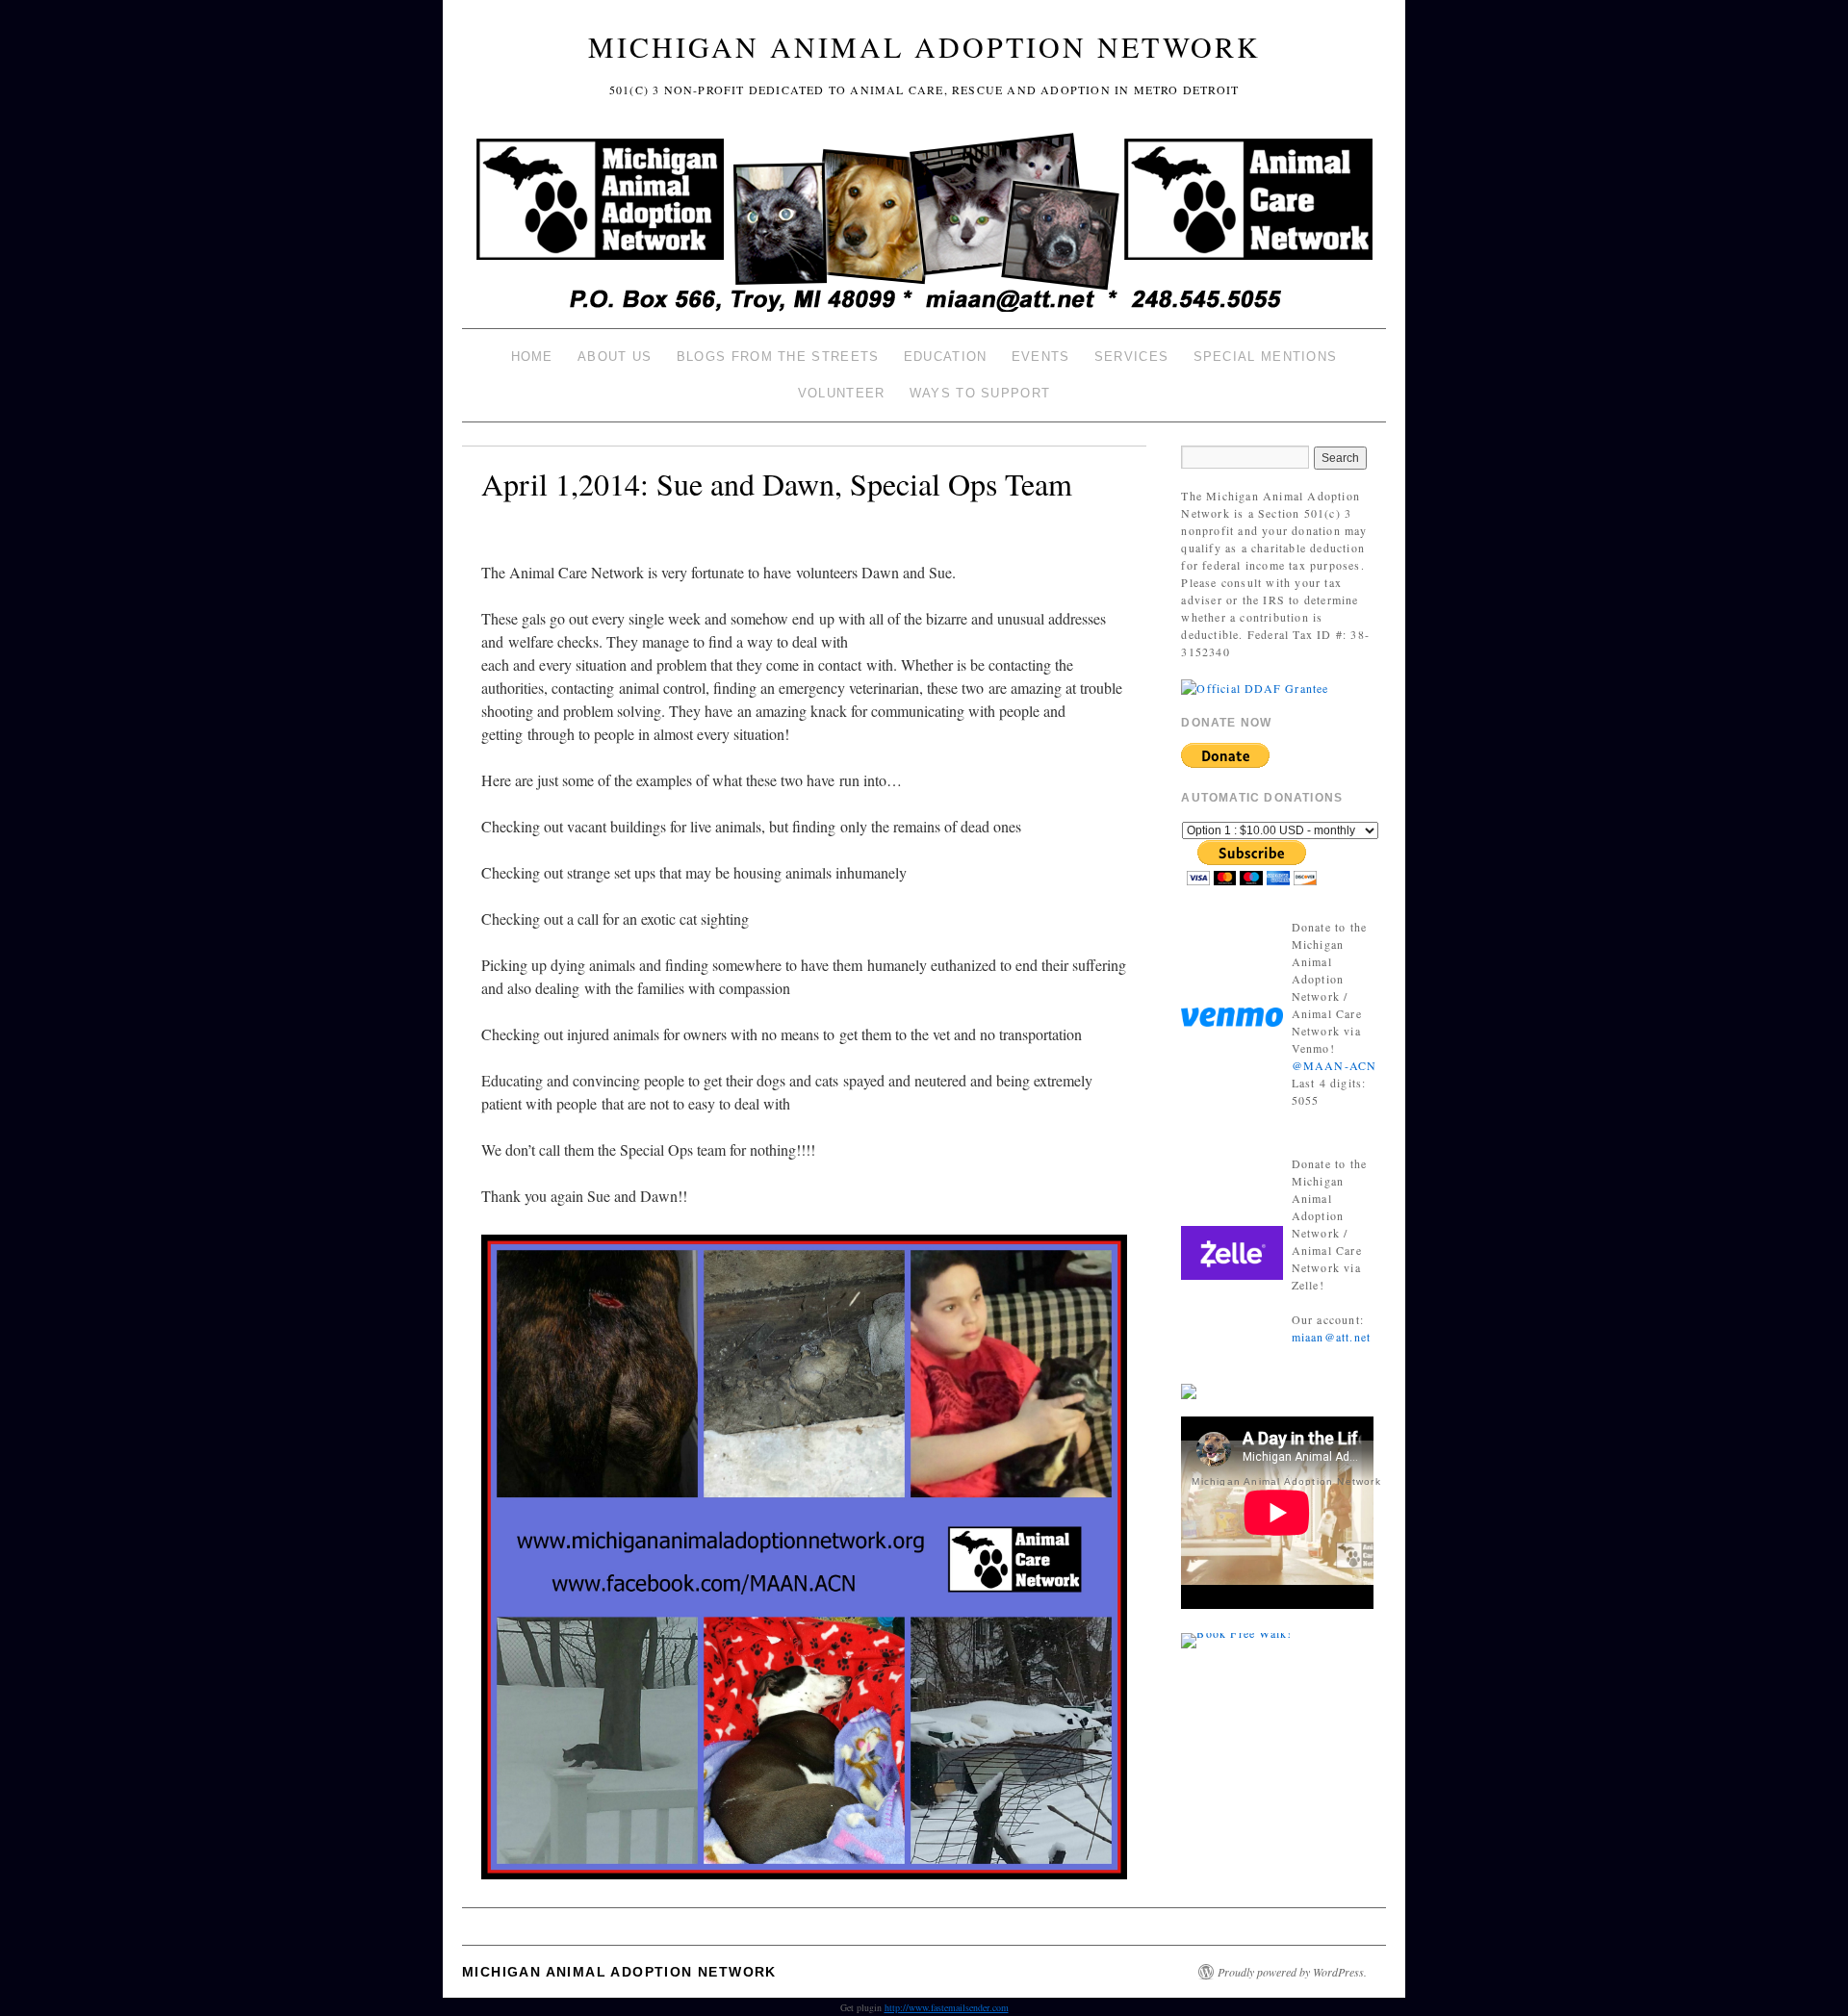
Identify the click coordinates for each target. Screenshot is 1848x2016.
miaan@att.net (1332, 1337)
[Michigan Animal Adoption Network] (924, 225)
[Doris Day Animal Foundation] (1255, 686)
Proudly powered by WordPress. (1292, 1972)
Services (1131, 357)
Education (946, 357)
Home (532, 357)
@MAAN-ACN (1335, 1065)
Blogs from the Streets (778, 357)
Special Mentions (1266, 357)
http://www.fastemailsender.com (947, 2007)
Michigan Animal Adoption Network (924, 46)
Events (1041, 357)
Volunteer (842, 393)
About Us (615, 357)
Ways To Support (980, 393)
